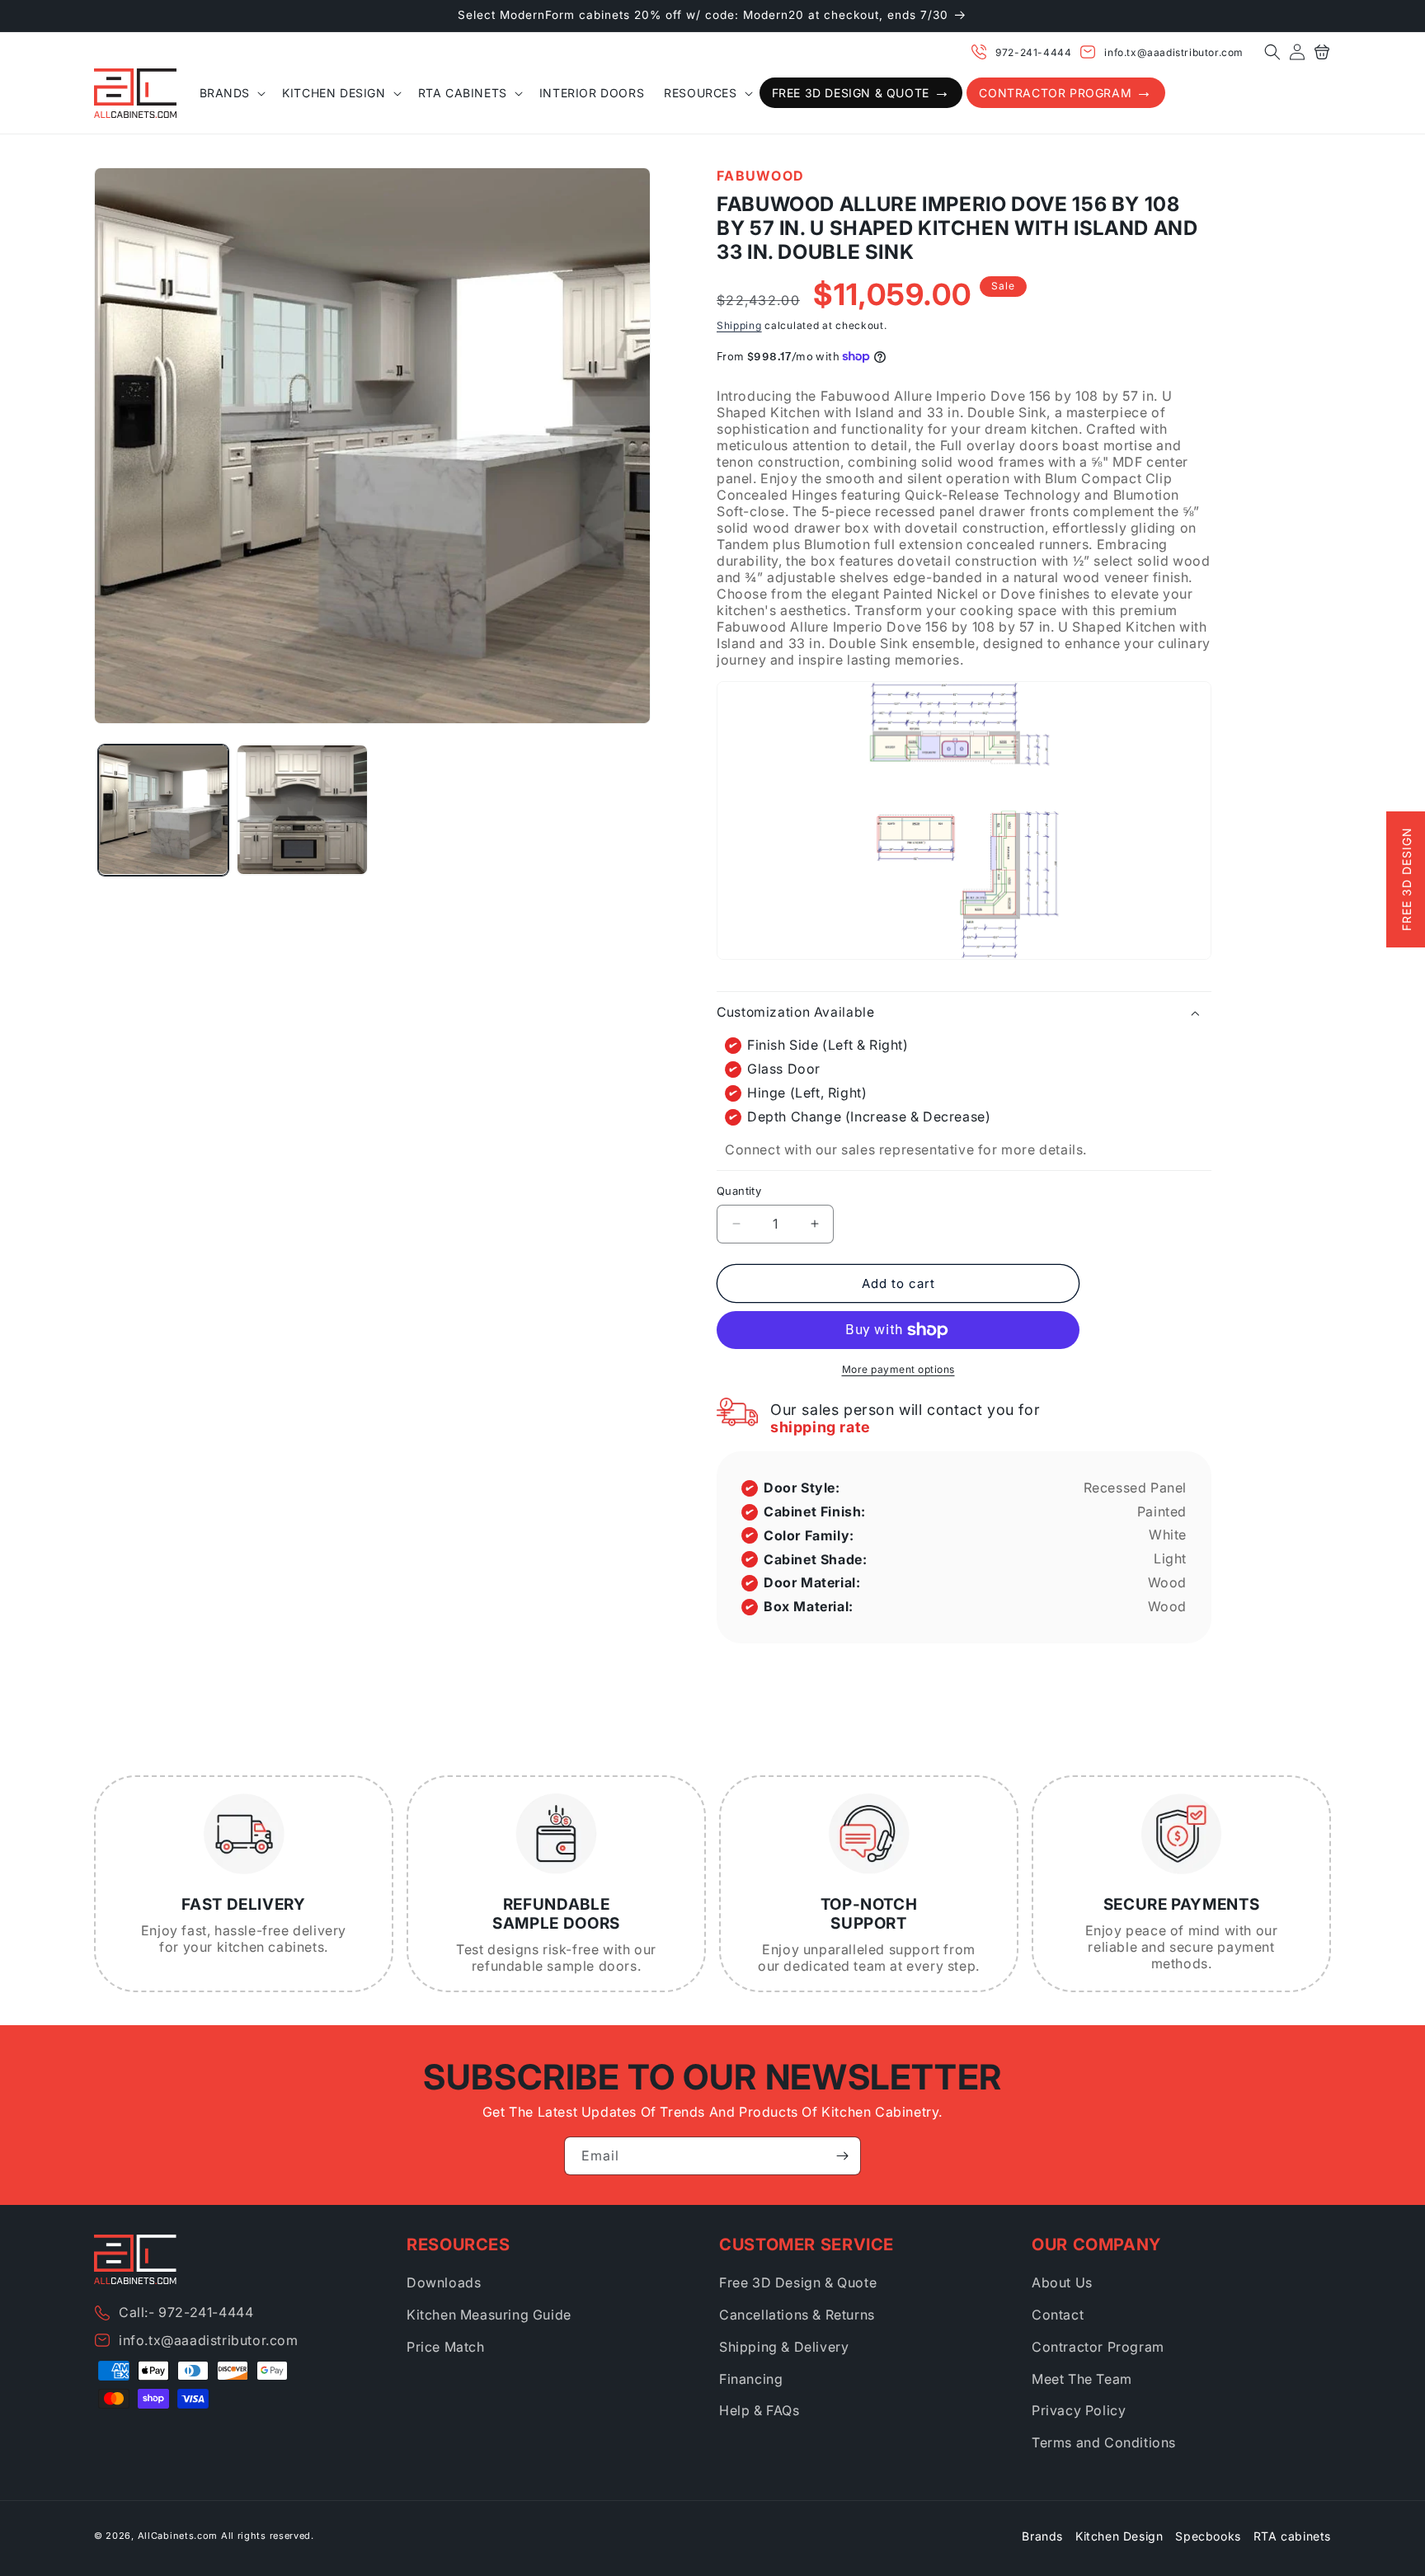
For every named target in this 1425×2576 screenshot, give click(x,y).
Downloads (444, 2282)
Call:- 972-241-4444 (186, 2312)
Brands (1042, 2536)
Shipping (739, 325)
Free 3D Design (1406, 880)
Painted (1162, 1511)
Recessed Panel (1135, 1488)
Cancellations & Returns (797, 2315)
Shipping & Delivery (784, 2347)
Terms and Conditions (1104, 2442)
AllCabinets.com (178, 2536)
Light (1170, 1558)
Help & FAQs (760, 2410)
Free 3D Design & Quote (798, 2282)
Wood (1167, 1582)
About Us (1062, 2282)
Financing (751, 2379)
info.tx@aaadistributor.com (1174, 52)
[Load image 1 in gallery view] (163, 810)
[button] (1272, 52)
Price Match (446, 2347)
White (1168, 1535)
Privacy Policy (1079, 2410)
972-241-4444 (1033, 52)
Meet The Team (1082, 2379)
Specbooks (1208, 2536)
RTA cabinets (1292, 2536)
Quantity (739, 1191)
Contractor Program (1098, 2347)
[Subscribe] (842, 2156)
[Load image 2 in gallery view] (302, 810)
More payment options (898, 1369)
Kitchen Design (1119, 2536)
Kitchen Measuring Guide (489, 2315)
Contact (1058, 2315)
